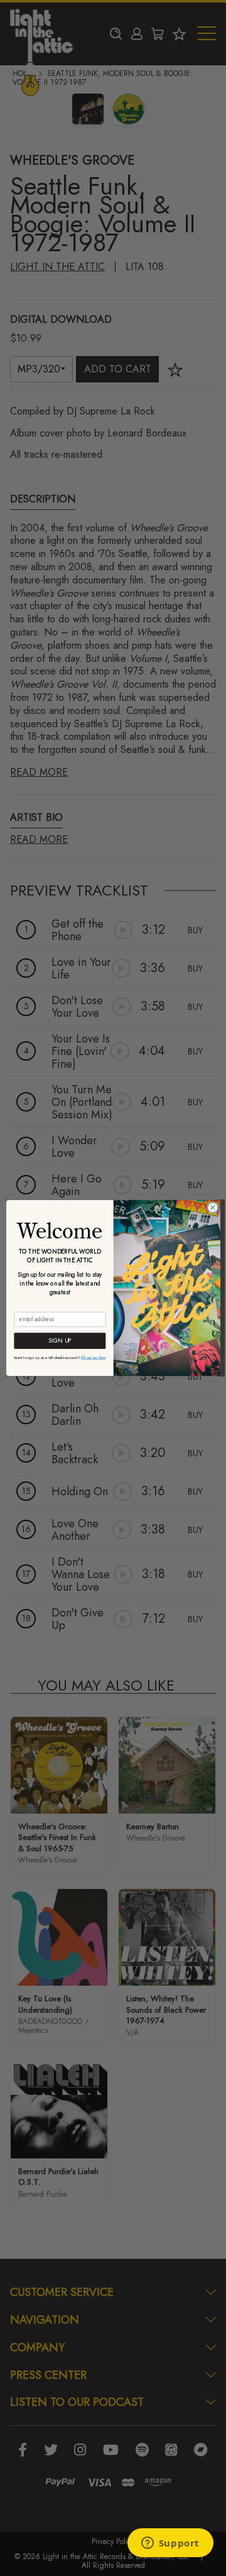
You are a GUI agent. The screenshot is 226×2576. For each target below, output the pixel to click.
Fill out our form (93, 1357)
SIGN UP (59, 1341)
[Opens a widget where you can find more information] (170, 2544)
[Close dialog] (213, 1208)
